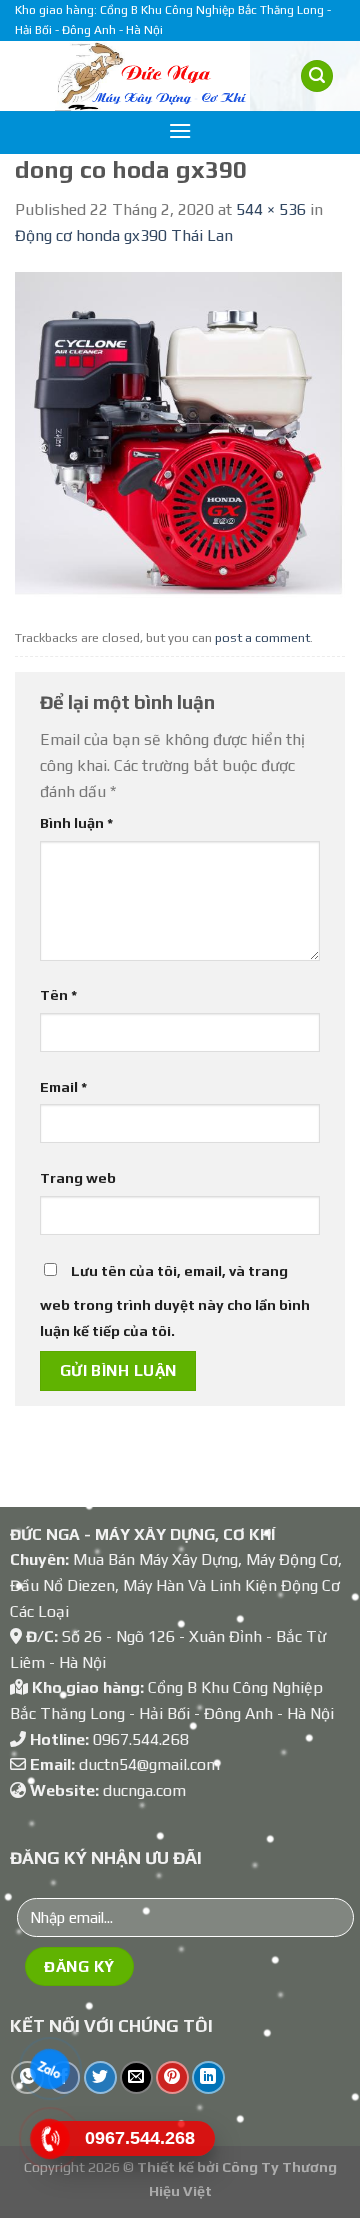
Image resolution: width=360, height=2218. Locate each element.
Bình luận (76, 823)
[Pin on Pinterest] (172, 2077)
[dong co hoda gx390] (180, 433)
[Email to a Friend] (136, 2077)
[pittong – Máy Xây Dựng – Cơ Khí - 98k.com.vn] (152, 76)
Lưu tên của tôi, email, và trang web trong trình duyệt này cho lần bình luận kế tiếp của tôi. (175, 1301)
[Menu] (180, 130)
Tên (58, 995)
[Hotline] (50, 2139)
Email (63, 1087)
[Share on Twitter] (100, 2077)
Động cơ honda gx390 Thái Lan (124, 235)
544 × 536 (271, 209)
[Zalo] (50, 2069)
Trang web (78, 1178)
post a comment (262, 637)
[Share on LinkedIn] (208, 2077)
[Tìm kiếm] (317, 76)
